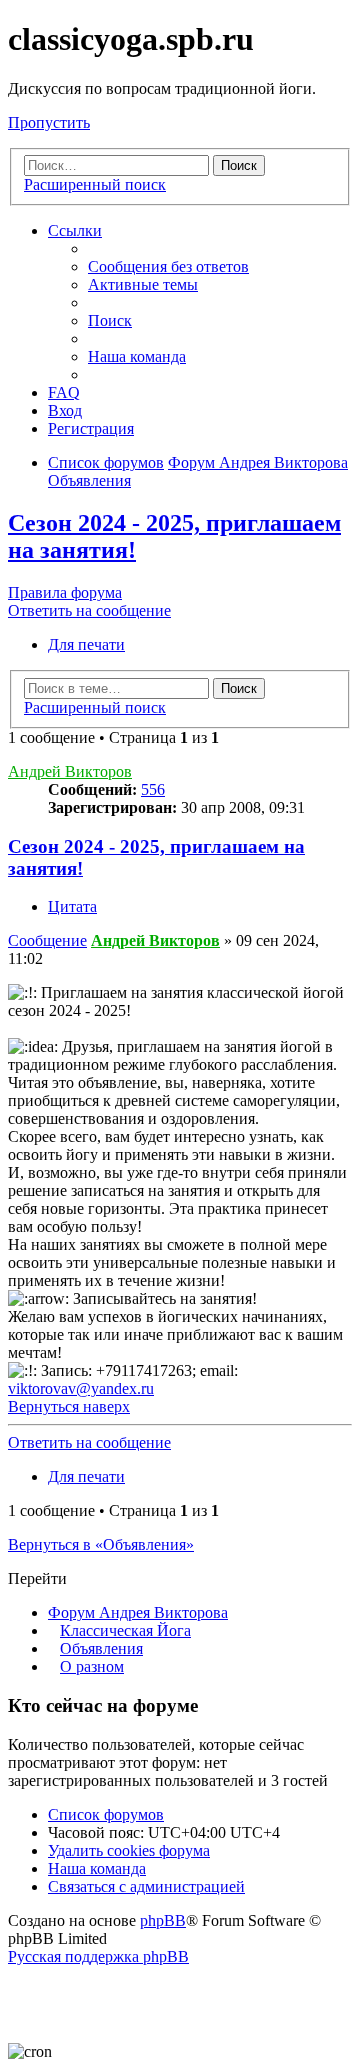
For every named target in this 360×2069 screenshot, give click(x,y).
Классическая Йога (125, 1630)
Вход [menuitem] (65, 410)
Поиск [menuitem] (110, 320)
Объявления (101, 1648)
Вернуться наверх (69, 1406)
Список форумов (106, 1814)
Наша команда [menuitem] (137, 356)
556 (153, 789)
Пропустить (49, 122)
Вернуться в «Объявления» (101, 1544)
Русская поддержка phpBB (98, 1956)
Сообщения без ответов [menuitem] (168, 266)
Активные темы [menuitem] (143, 284)
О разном (92, 1666)
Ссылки (75, 230)
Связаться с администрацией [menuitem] (146, 1886)
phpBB (163, 1920)
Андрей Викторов (70, 771)
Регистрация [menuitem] (91, 428)
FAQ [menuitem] (64, 392)
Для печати (86, 644)
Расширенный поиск (95, 184)
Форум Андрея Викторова (138, 1612)
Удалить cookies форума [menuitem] (129, 1850)
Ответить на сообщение (89, 610)
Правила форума (65, 592)
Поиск (239, 165)
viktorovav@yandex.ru (81, 1388)
